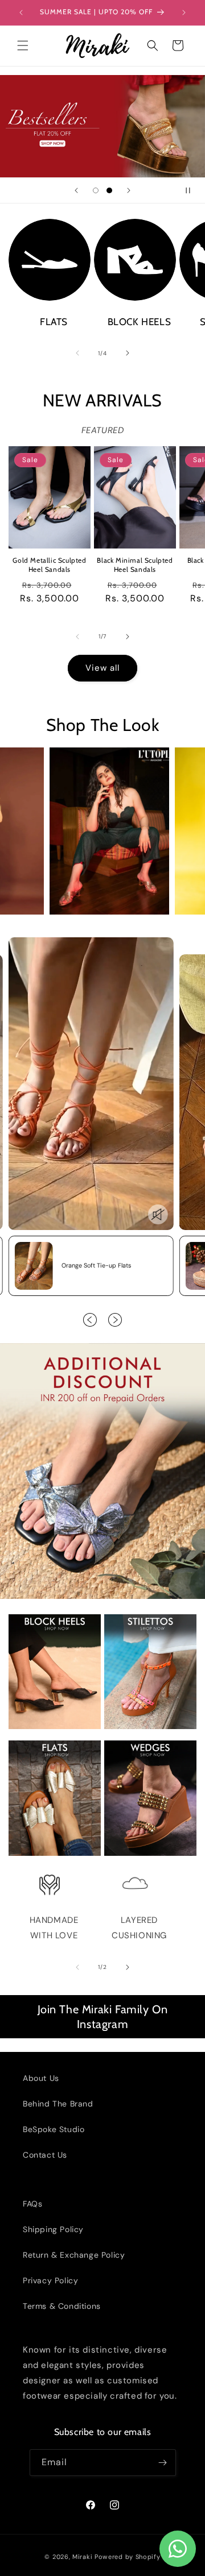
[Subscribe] (163, 2463)
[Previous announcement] (21, 13)
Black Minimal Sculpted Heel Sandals (135, 565)
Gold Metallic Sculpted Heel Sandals (49, 565)
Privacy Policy (50, 2280)
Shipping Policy (53, 2229)
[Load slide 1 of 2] (96, 190)
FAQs (32, 2204)
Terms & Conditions (62, 2306)
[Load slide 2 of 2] (109, 190)
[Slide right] (128, 353)
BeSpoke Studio (54, 2129)
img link (50, 226)
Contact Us (45, 2155)
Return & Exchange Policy (74, 2255)
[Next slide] (129, 190)
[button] (23, 45)
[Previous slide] (76, 190)
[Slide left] (77, 353)
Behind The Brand (58, 2104)
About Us (41, 2078)
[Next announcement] (184, 13)
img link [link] (50, 1879)
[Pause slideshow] (192, 190)
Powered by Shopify (128, 2557)
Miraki (82, 2557)
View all (102, 668)
